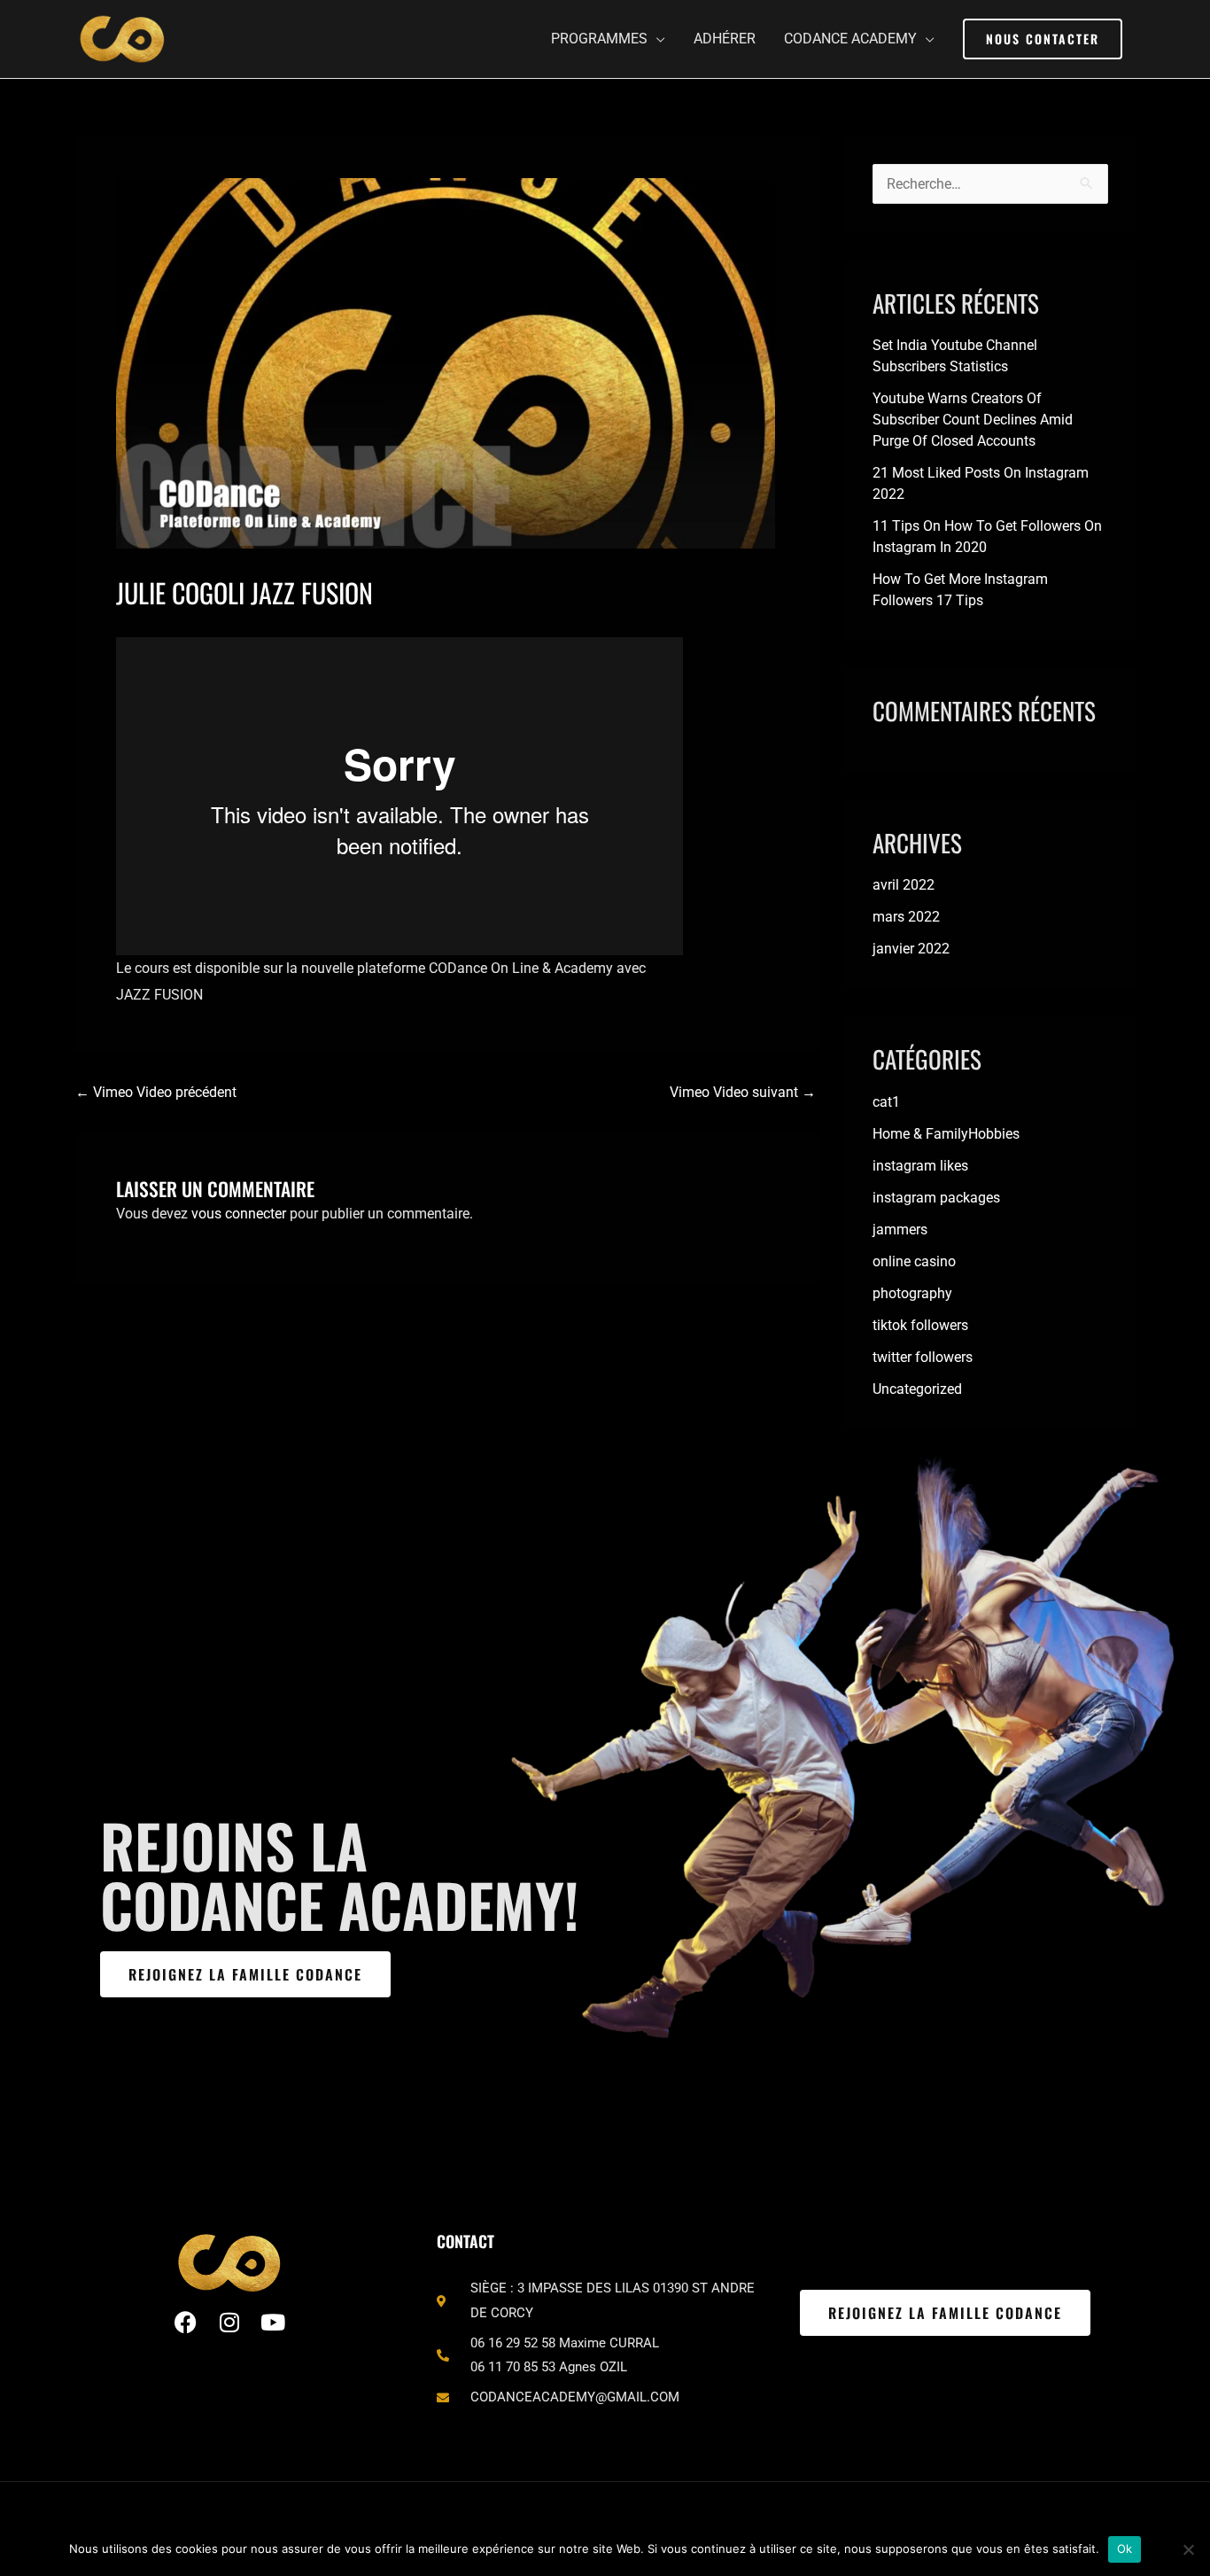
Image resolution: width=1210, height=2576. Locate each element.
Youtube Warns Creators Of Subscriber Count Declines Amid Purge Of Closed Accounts (973, 420)
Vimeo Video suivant (743, 1093)
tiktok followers (920, 1325)
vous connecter (239, 1214)
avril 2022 (904, 885)
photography (912, 1293)
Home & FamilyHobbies (946, 1134)
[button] (1043, 39)
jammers (900, 1230)
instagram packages (936, 1198)
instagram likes (920, 1166)
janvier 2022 (911, 949)
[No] (1188, 2549)
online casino (914, 1261)
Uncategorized (917, 1389)
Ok (1125, 2549)
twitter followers (923, 1357)
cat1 (886, 1102)
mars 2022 (906, 917)
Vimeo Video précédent (156, 1093)
